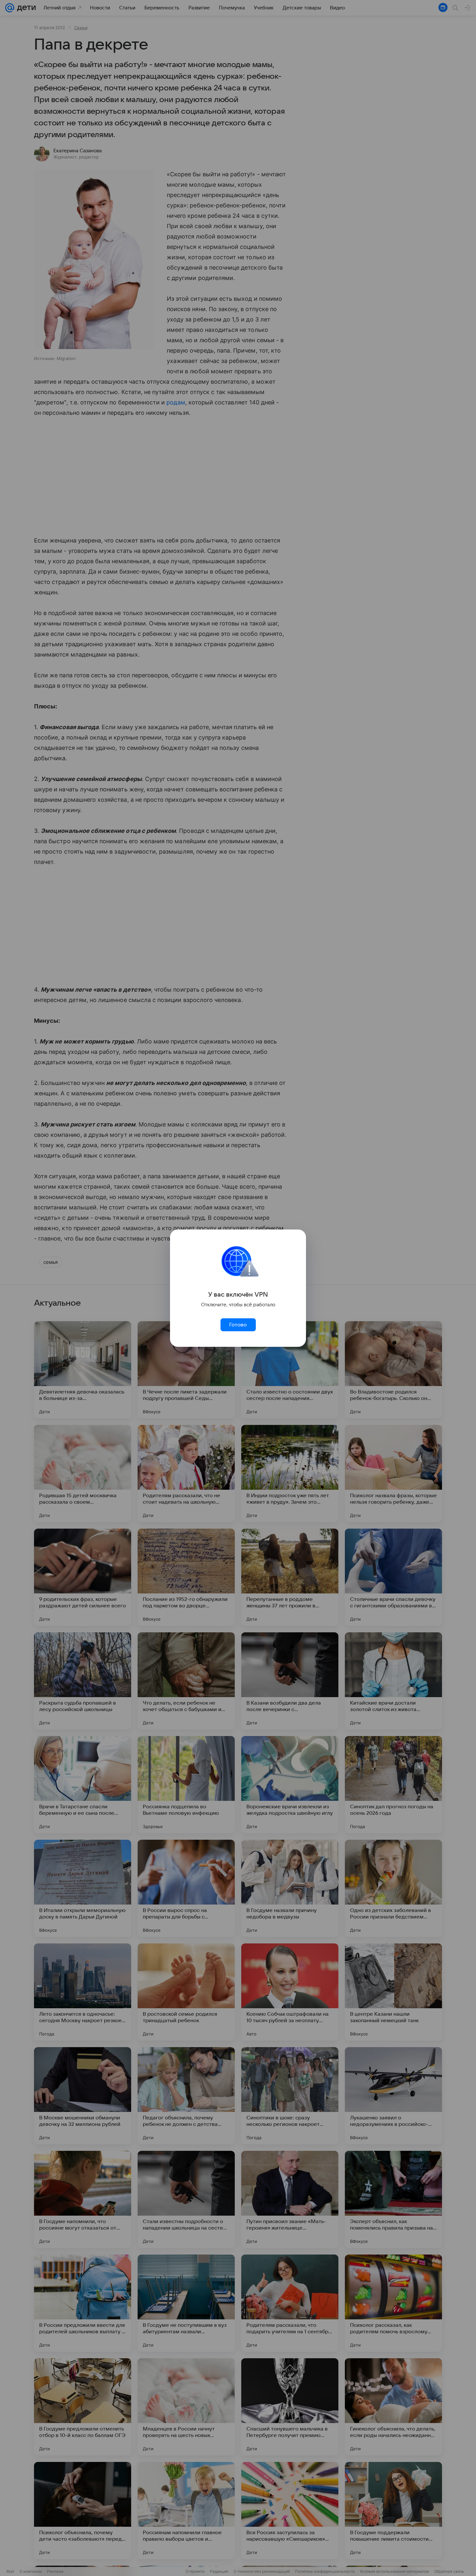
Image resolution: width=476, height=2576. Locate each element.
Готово (238, 1325)
